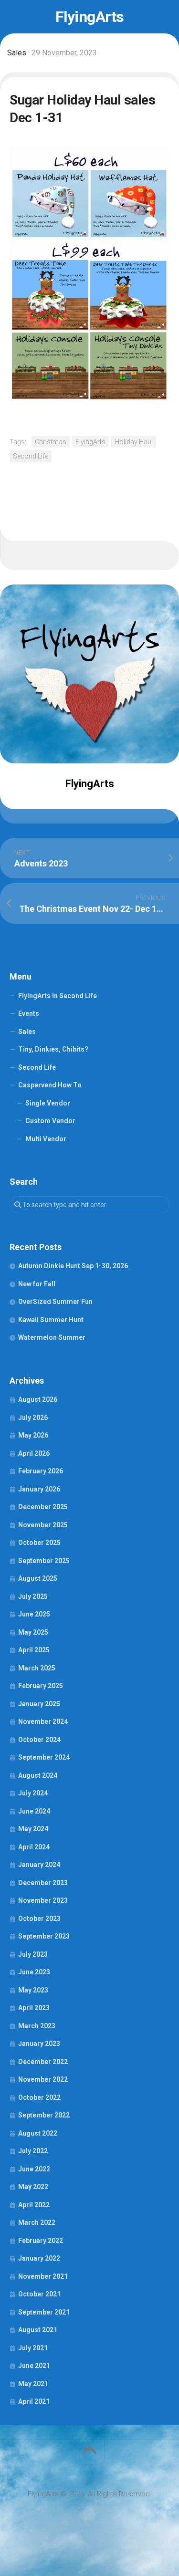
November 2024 (43, 1721)
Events (29, 1013)
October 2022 (39, 2097)
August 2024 (38, 1775)
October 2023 (39, 1919)
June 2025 (34, 1614)
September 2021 (44, 2312)
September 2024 (44, 1757)
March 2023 (37, 2026)
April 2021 (34, 2401)
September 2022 (44, 2115)
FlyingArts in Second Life (58, 996)
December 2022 (43, 2062)
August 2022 (38, 2133)
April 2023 (34, 2008)
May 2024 (33, 1829)
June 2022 (34, 2169)
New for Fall (37, 1284)
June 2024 (34, 1811)
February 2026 (41, 1471)
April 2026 (34, 1453)
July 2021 (33, 2348)
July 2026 (33, 1418)
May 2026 (33, 1435)
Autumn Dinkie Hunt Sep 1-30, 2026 (73, 1266)
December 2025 (43, 1507)
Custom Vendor (50, 1121)
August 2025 (38, 1578)
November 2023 (43, 1900)
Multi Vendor (46, 1139)
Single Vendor (48, 1103)
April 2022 (34, 2205)
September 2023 (44, 1936)
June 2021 (34, 2366)
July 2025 (33, 1596)
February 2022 (41, 2241)
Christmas (51, 442)
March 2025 (37, 1668)
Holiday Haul (134, 442)
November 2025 (43, 1525)
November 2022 (43, 2079)
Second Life (31, 456)
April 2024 (34, 1847)
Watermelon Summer (52, 1337)
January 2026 (39, 1489)
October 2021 (39, 2294)
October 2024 (39, 1740)
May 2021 (33, 2384)
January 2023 (39, 2044)
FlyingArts (90, 17)
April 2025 (34, 1650)
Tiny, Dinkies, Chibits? (53, 1049)
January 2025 (39, 1704)
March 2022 (37, 2222)
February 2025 (41, 1686)
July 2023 (33, 1954)
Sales (17, 53)
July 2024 (33, 1793)
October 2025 (39, 1543)
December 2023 (43, 1883)
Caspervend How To (50, 1085)
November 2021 (43, 2276)
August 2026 (38, 1399)
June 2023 (34, 1972)
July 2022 (33, 2151)
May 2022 (33, 2187)
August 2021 (38, 2330)
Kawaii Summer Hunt (51, 1320)
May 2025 (33, 1632)
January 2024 (39, 1865)
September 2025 (44, 1561)
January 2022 (39, 2258)
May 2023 (33, 1990)
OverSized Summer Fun (55, 1302)
